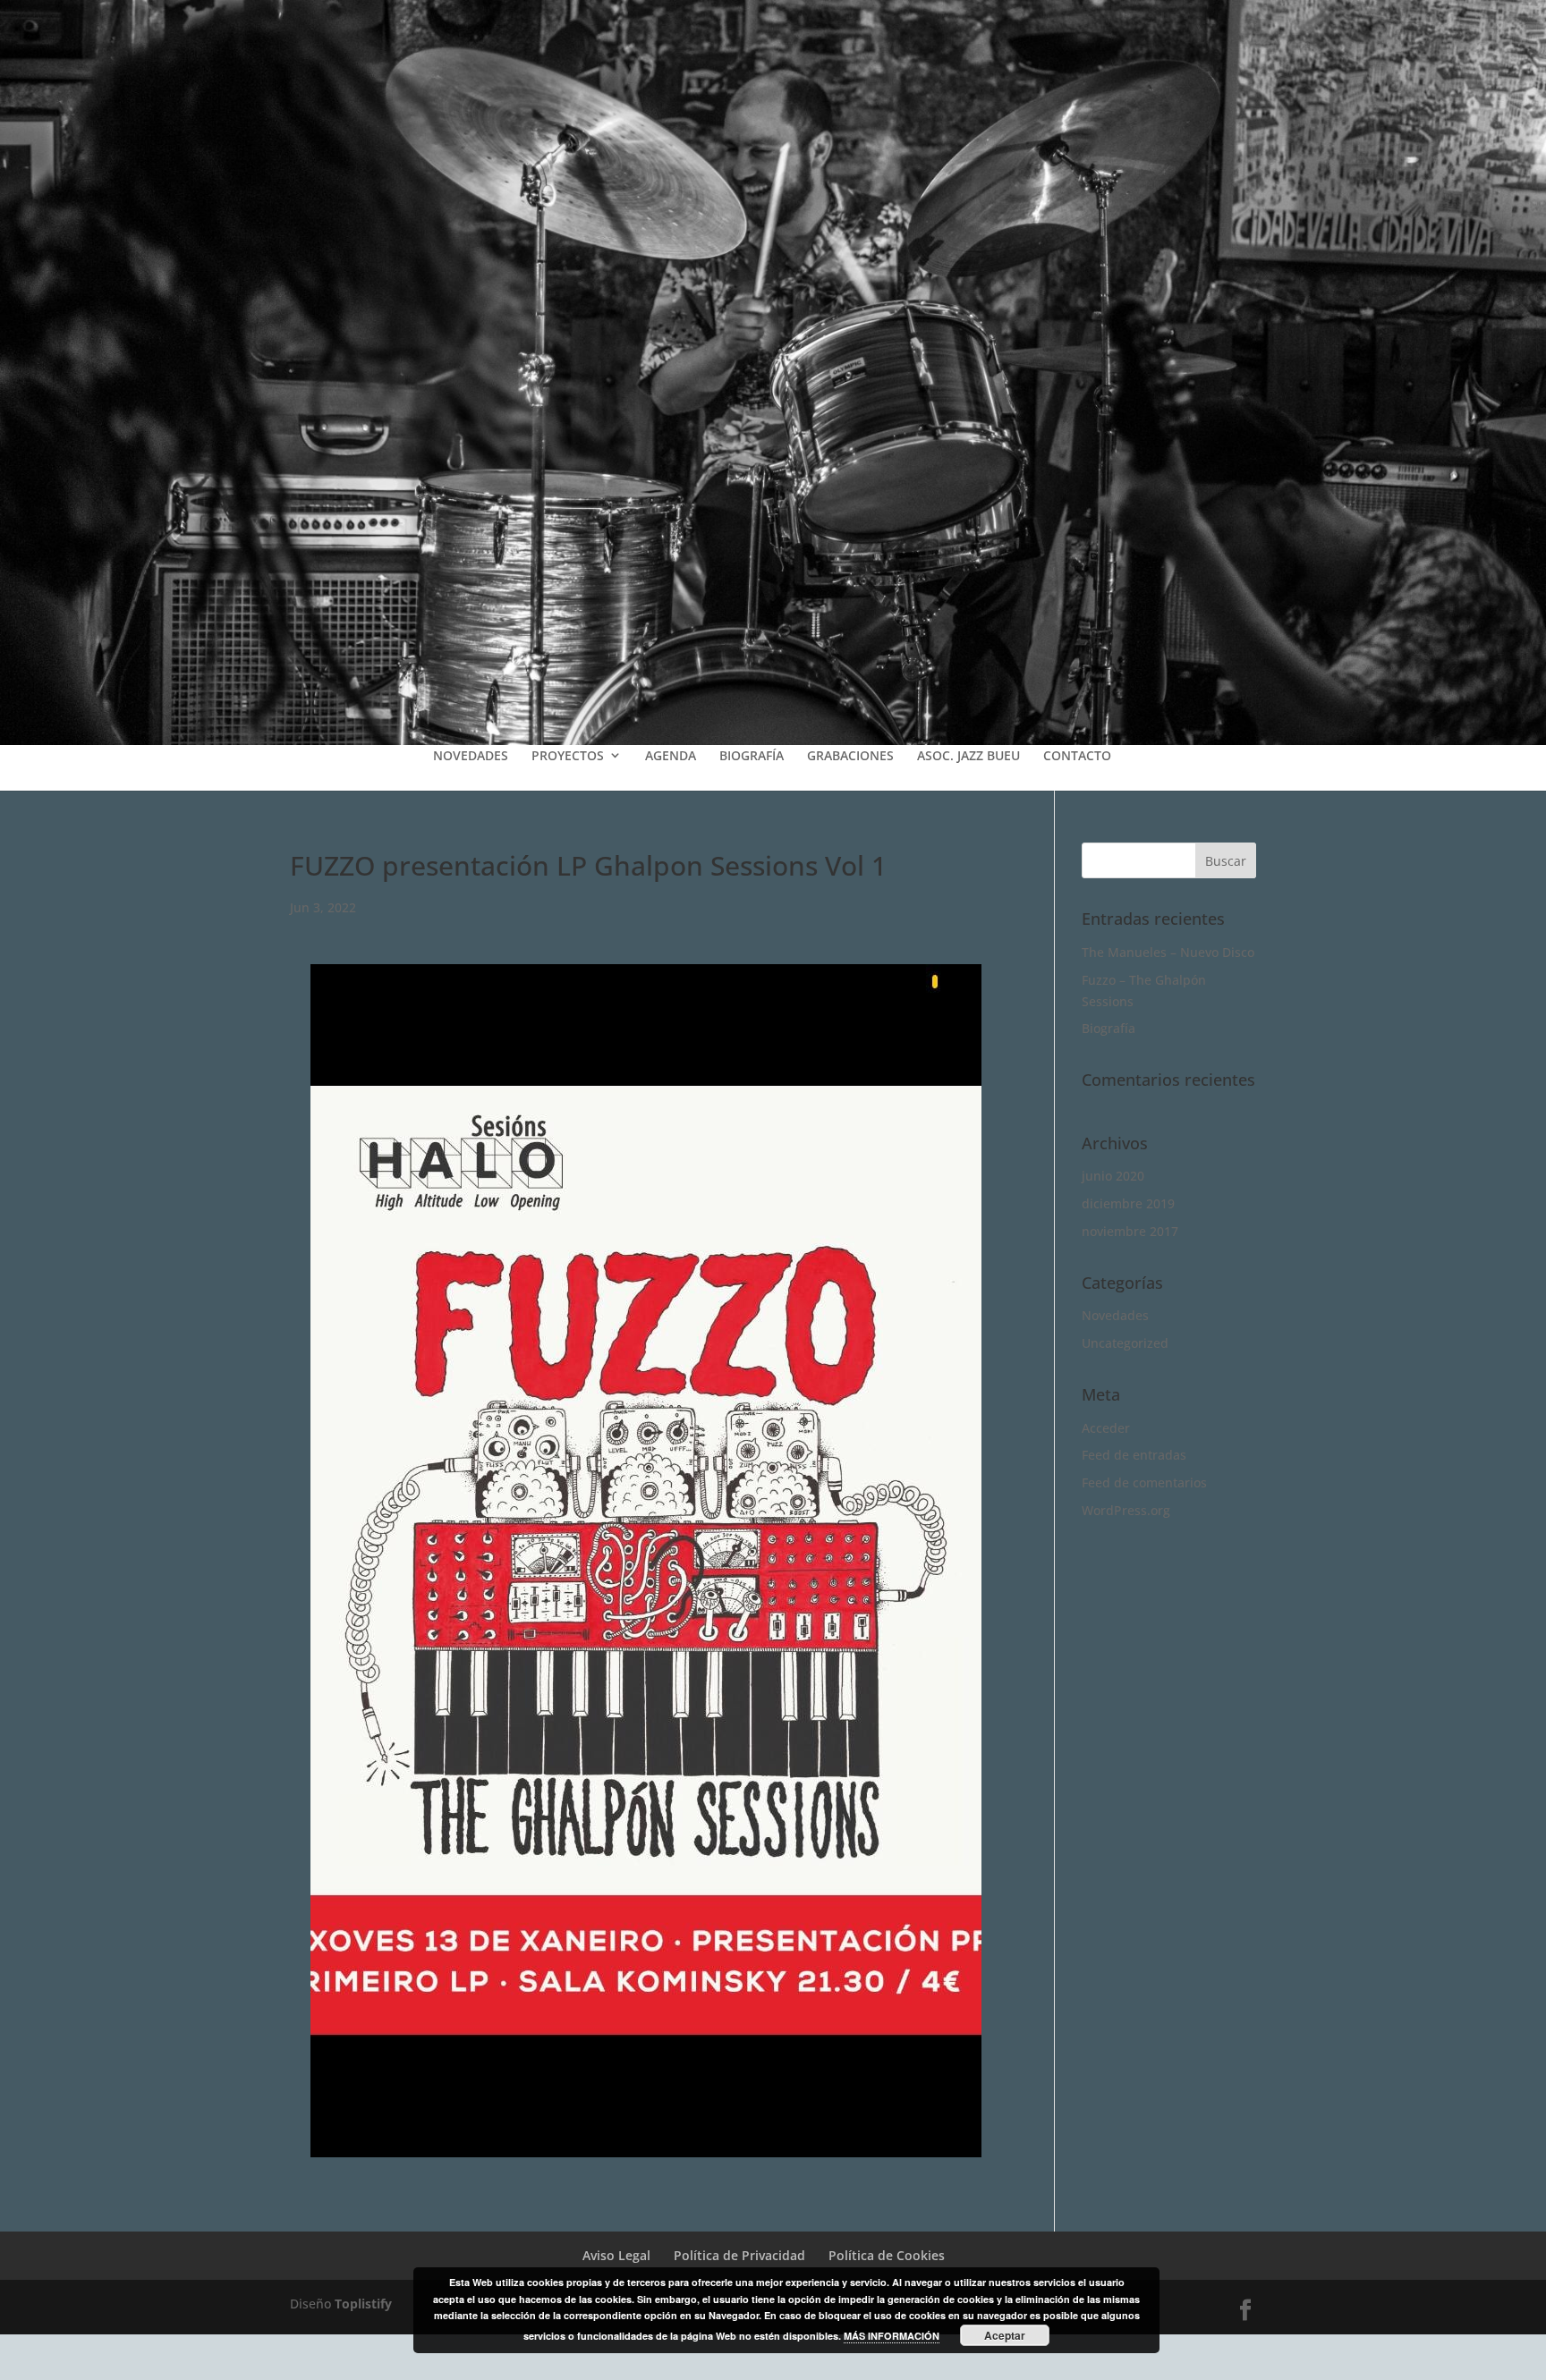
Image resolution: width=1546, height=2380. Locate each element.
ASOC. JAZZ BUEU (968, 755)
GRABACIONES (850, 755)
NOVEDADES (471, 755)
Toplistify (363, 2304)
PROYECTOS (568, 755)
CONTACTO (1077, 755)
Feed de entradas (1134, 1455)
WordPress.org (1126, 1510)
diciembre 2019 (1128, 1203)
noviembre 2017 (1130, 1231)
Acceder (1106, 1428)
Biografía (1109, 1028)
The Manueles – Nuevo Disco (1168, 952)
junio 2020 (1113, 1176)
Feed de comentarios (1144, 1482)
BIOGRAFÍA (752, 755)
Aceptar (1005, 2335)
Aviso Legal (616, 2255)
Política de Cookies (887, 2255)
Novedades (1115, 1315)
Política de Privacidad (739, 2255)
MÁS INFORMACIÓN (892, 2336)
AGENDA (671, 755)
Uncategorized (1125, 1343)
